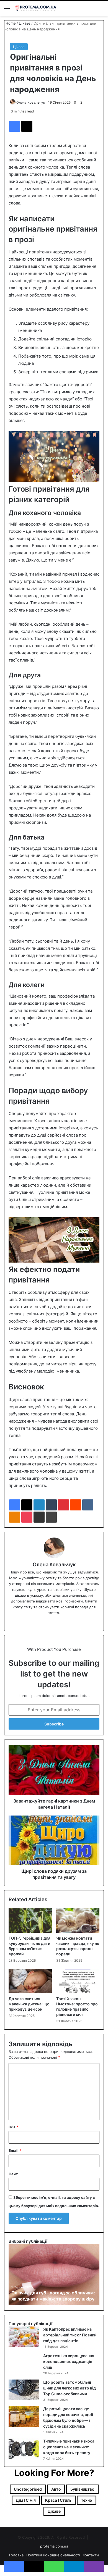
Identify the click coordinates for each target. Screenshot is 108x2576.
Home (10, 23)
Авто (56, 2489)
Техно (87, 2500)
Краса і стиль (58, 2500)
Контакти (91, 2555)
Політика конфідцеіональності (53, 2555)
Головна (16, 2555)
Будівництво (82, 2489)
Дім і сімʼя (26, 2500)
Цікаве (25, 23)
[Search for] (101, 10)
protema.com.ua (54, 2546)
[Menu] (7, 10)
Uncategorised (28, 2489)
